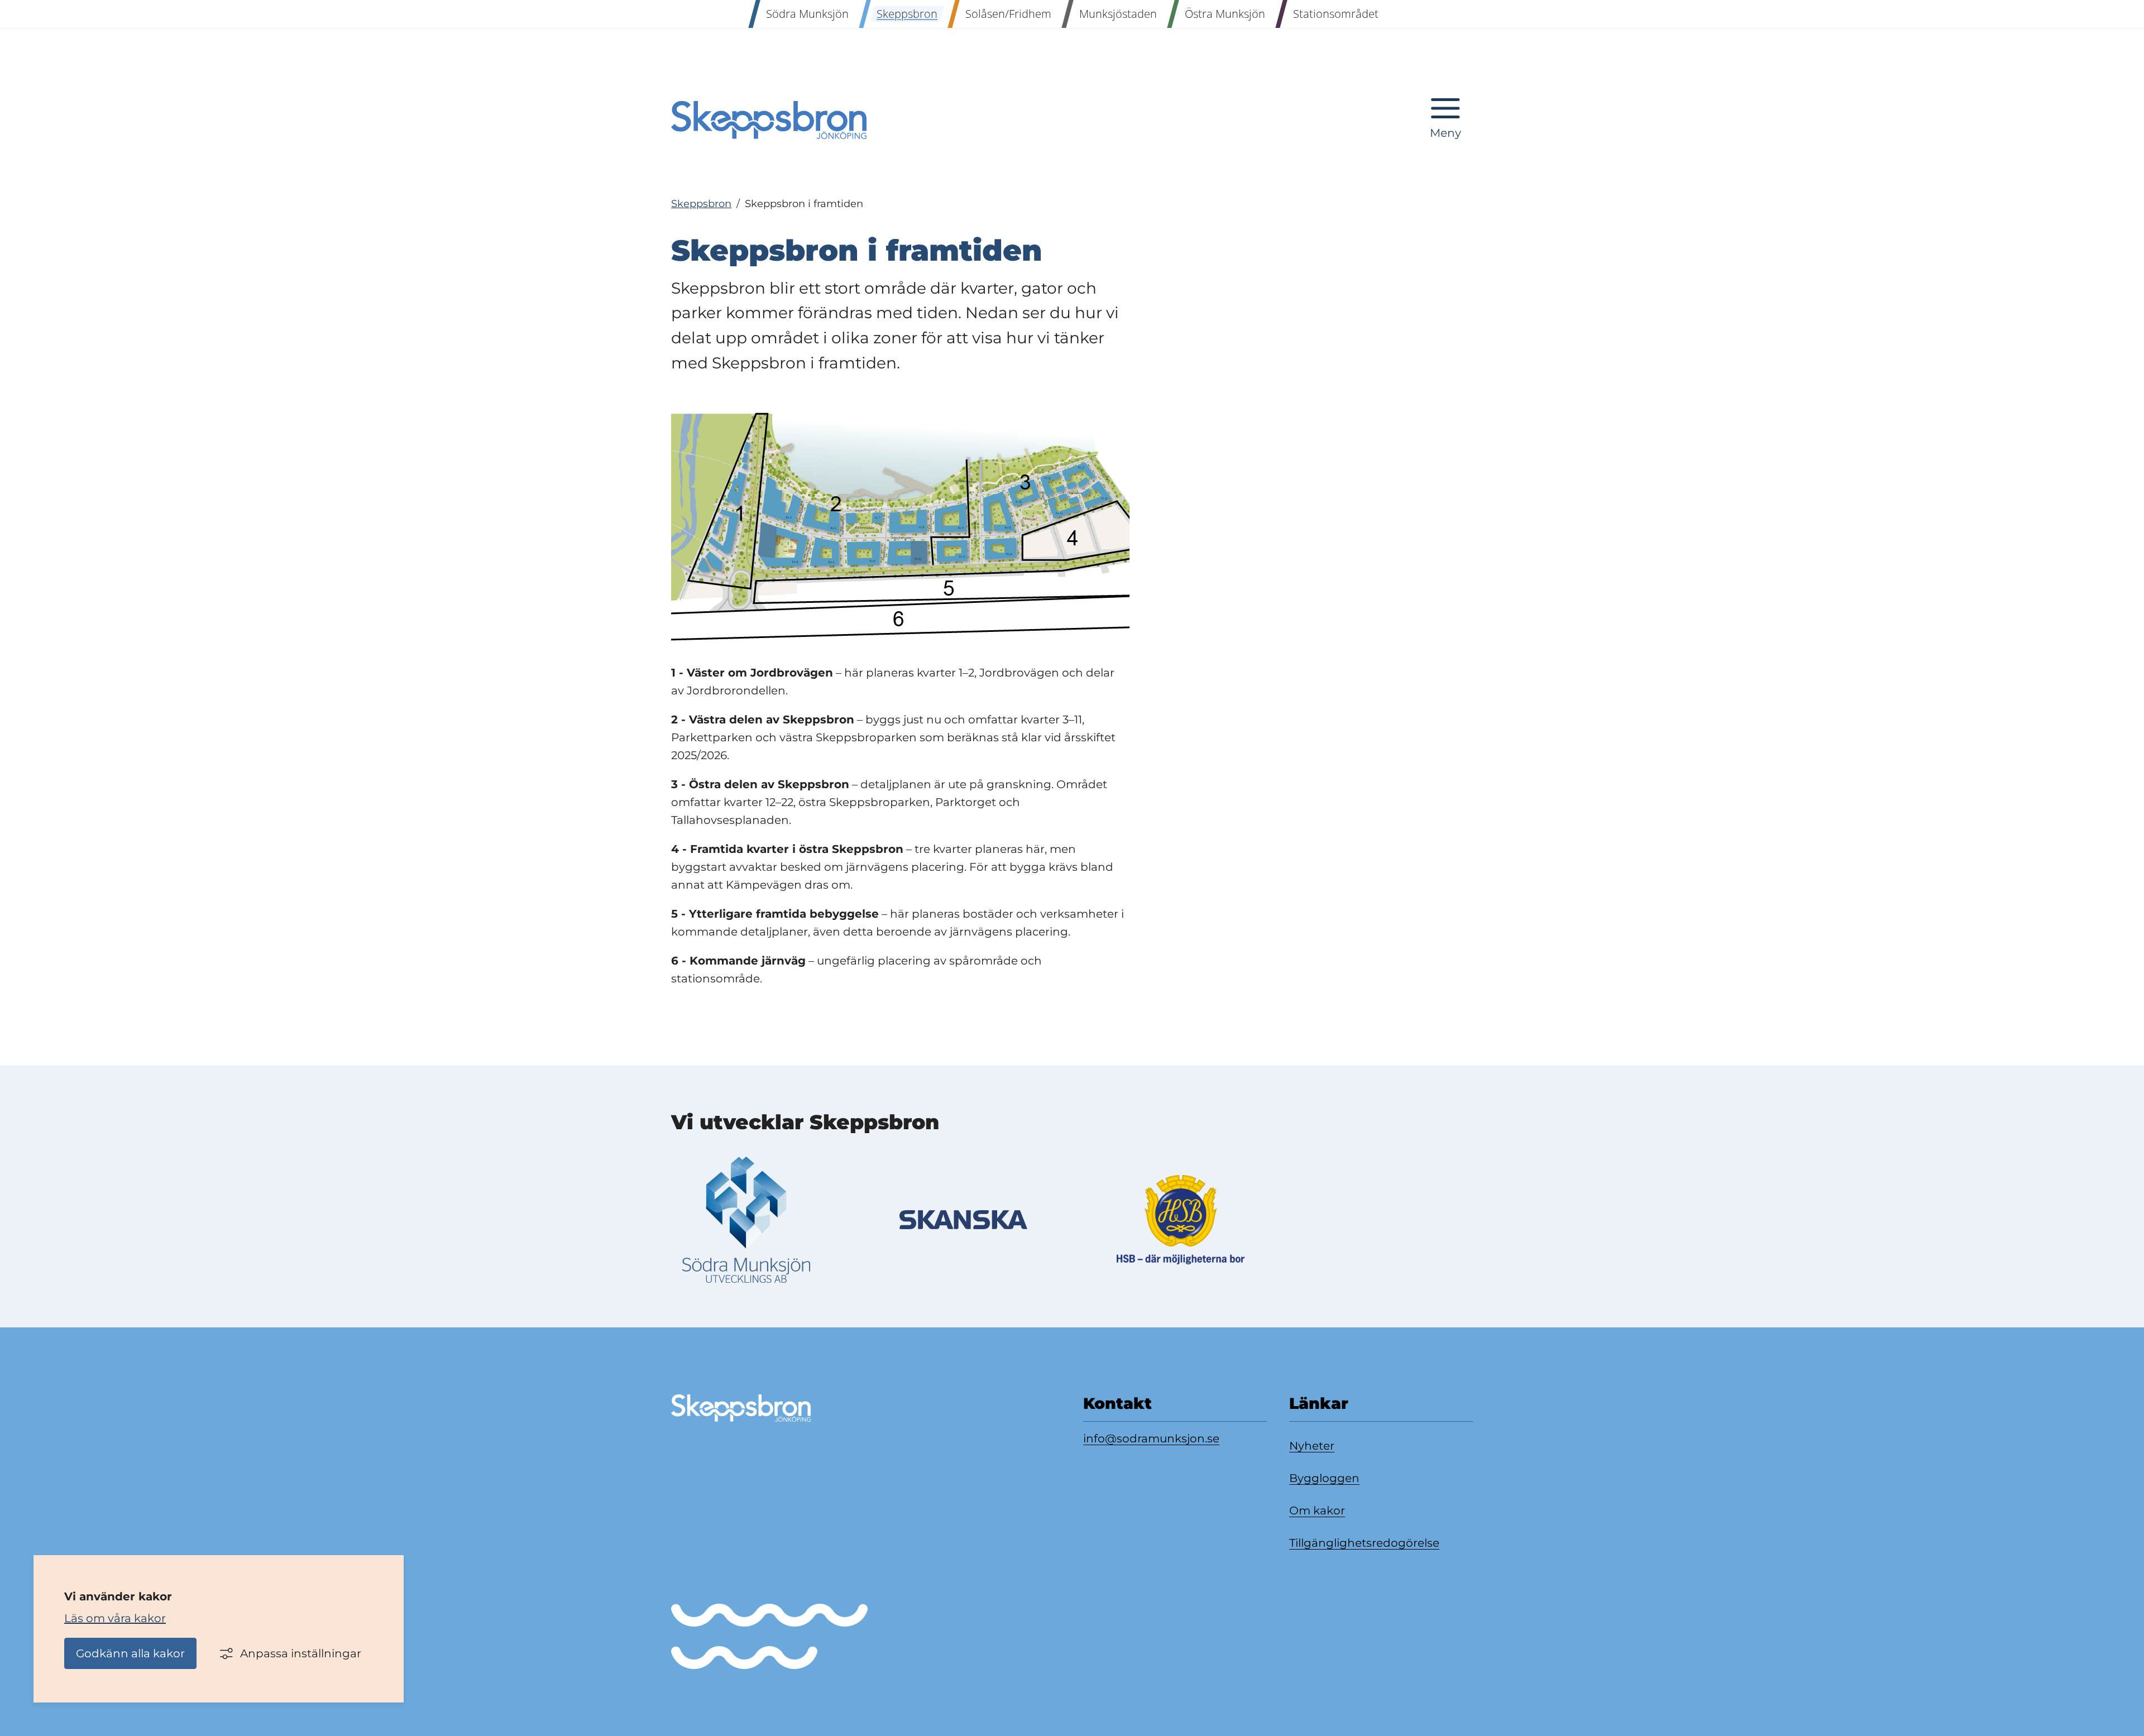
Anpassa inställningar (301, 1653)
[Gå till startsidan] (769, 120)
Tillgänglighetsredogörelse (1364, 1543)
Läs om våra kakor (115, 1618)
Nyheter (1312, 1446)
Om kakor (1317, 1510)
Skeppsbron (701, 204)
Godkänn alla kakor (130, 1653)
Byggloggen (1324, 1478)
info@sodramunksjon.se (1151, 1438)
